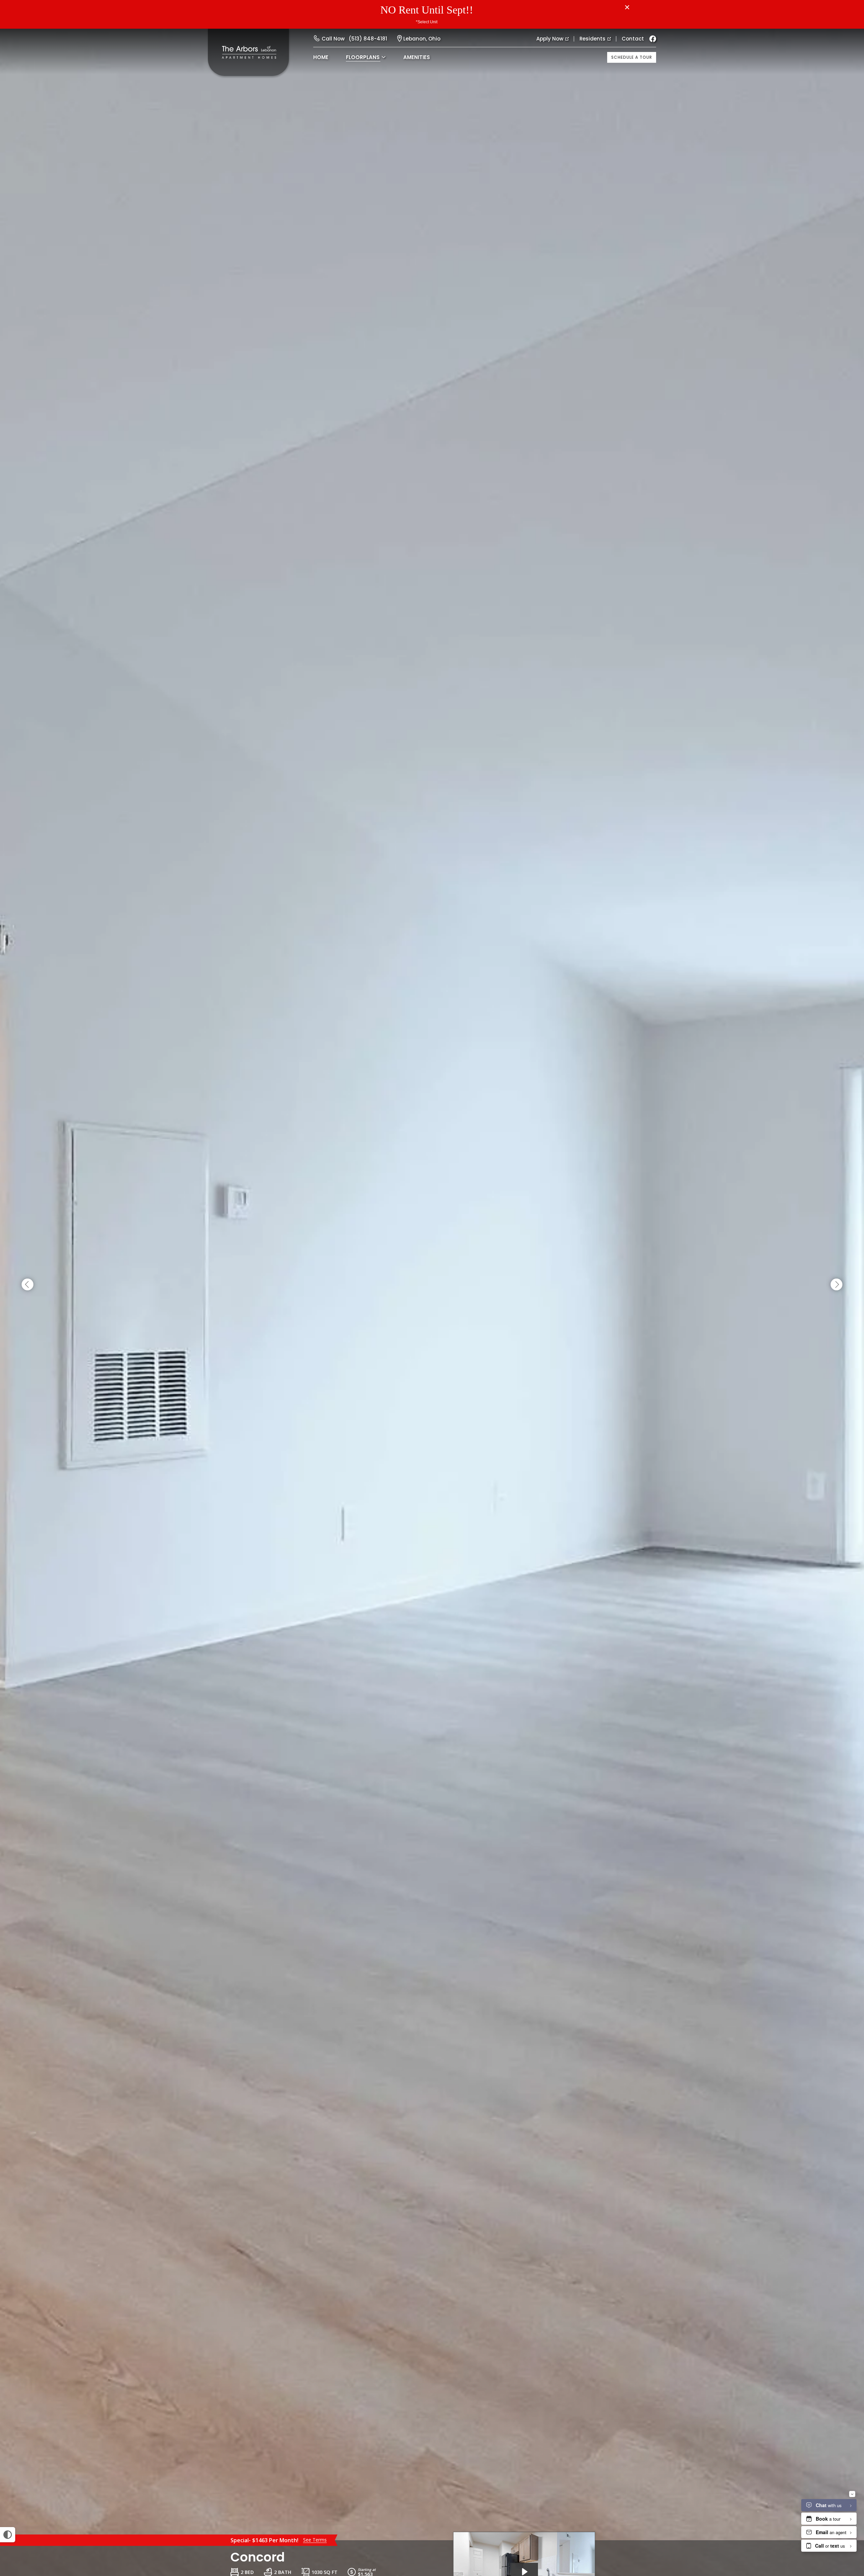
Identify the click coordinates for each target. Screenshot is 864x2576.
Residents (592, 39)
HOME (321, 57)
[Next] (836, 1285)
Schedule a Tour (632, 57)
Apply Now (550, 39)
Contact (633, 39)
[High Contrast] (8, 2535)
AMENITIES (417, 57)
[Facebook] (653, 39)
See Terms (315, 2540)
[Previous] (28, 1285)
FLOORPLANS (363, 57)
